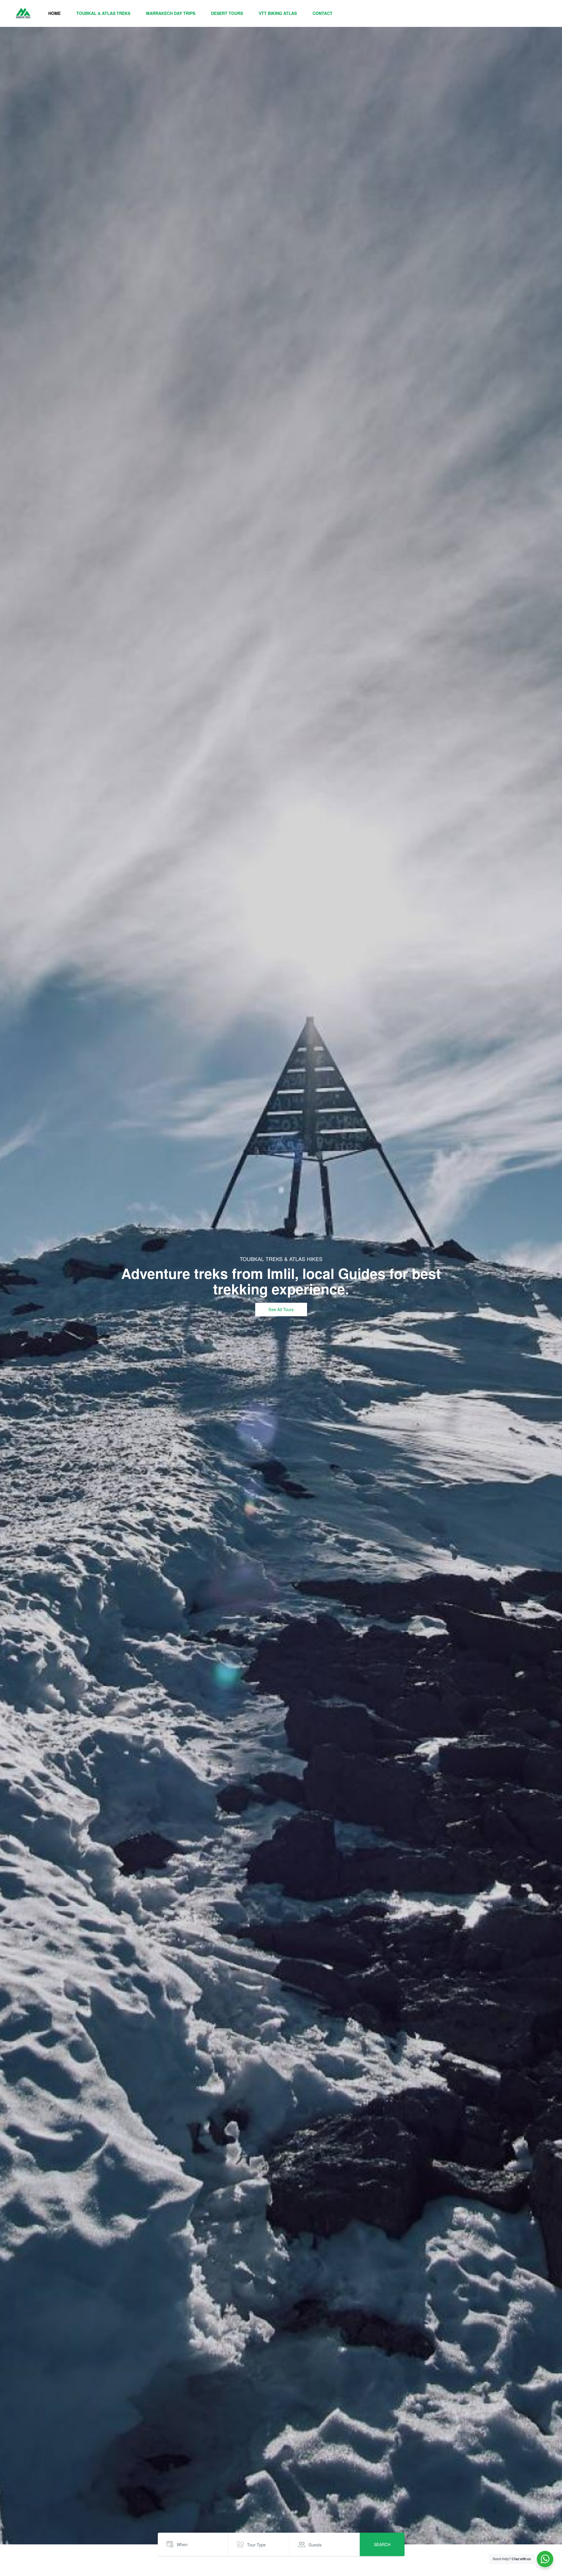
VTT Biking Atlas (278, 13)
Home (54, 13)
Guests (315, 2545)
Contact (323, 13)
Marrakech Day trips (171, 13)
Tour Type (256, 2545)
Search (382, 2544)
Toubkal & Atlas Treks (103, 13)
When (182, 2544)
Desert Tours (227, 13)
